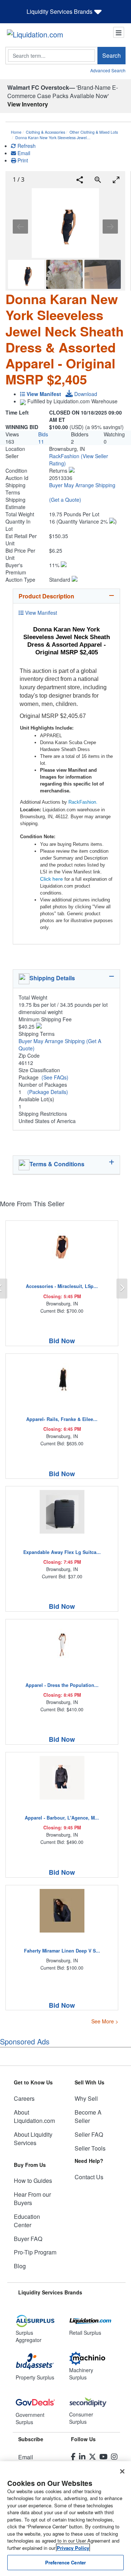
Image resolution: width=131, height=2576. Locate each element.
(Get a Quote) (65, 500)
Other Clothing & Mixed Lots (94, 132)
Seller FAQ (89, 2134)
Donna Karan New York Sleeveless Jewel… (53, 138)
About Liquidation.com (34, 2116)
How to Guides (33, 2181)
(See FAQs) (55, 1077)
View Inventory (28, 104)
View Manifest (40, 613)
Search (112, 55)
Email (23, 153)
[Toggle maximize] (116, 180)
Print (22, 160)
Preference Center (65, 2562)
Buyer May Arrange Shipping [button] (82, 485)
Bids (43, 434)
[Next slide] (110, 227)
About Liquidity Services (33, 2139)
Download (85, 394)
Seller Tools (90, 2148)
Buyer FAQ (28, 2239)
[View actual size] (98, 180)
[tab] (66, 596)
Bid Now (62, 1341)
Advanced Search (108, 70)
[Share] (80, 180)
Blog (20, 2266)
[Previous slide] (20, 227)
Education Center (27, 2221)
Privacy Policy (73, 2548)
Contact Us (89, 2177)
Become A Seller (88, 2116)
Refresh (26, 146)
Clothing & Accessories (45, 132)
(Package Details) (48, 1092)
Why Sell (86, 2098)
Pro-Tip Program (35, 2252)
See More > (105, 2021)
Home (16, 132)
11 (41, 441)
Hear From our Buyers (32, 2199)
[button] (72, 471)
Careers (24, 2098)
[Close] (122, 2471)
